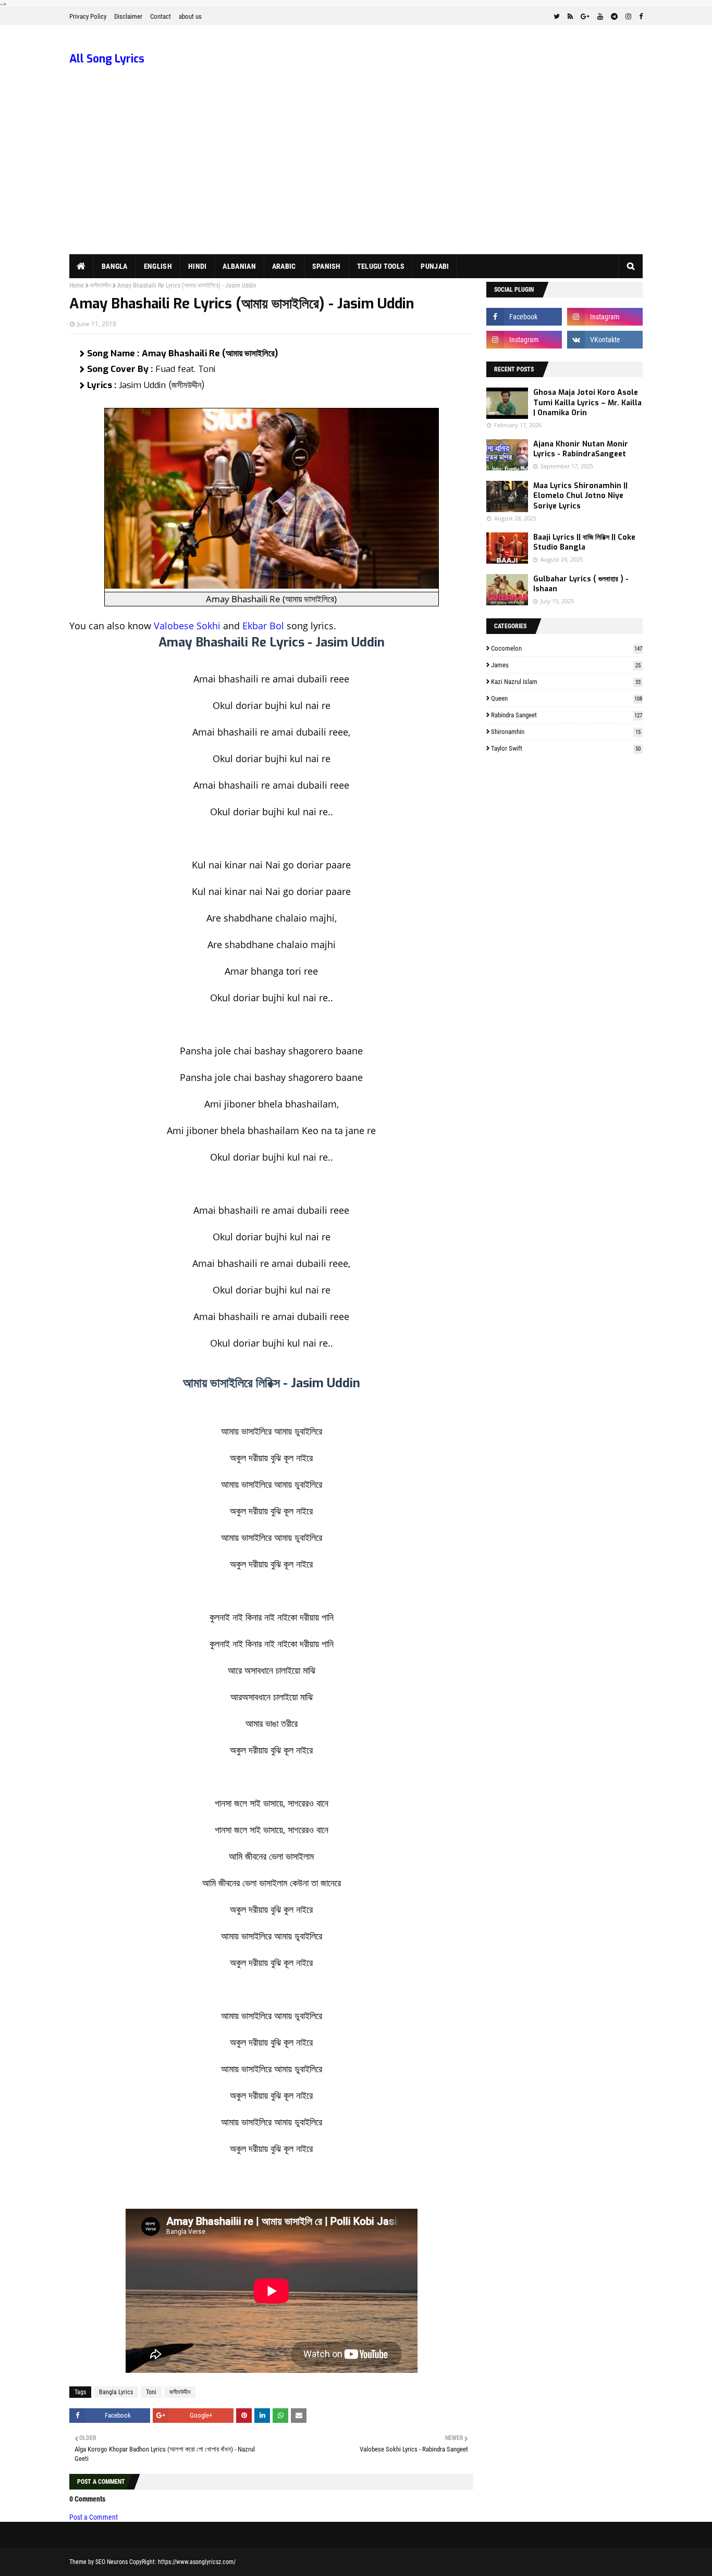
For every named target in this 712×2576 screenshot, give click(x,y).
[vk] (605, 340)
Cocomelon (567, 648)
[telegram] (614, 17)
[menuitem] (82, 266)
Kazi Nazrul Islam (566, 682)
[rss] (570, 17)
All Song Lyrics (107, 59)
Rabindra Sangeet (567, 715)
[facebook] (640, 17)
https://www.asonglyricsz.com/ (197, 2562)
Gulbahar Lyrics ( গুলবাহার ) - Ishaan (581, 584)
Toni (151, 2392)
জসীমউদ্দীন (101, 285)
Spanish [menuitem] (327, 266)
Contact (161, 16)
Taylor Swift (566, 748)
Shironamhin (566, 732)
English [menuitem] (158, 266)
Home (77, 285)
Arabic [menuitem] (284, 266)
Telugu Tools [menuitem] (381, 266)
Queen (567, 698)
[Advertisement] (356, 176)
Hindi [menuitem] (198, 266)
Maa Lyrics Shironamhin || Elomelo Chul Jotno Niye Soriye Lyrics (580, 496)
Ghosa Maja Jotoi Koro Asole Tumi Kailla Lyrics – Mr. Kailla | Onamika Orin (587, 403)
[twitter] (557, 17)
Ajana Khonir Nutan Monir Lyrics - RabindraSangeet (581, 449)
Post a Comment (94, 2517)
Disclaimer (128, 16)
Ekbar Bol (263, 626)
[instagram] (628, 17)
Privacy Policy (88, 16)
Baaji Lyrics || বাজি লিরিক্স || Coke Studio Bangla (584, 543)
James (566, 665)
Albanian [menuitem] (239, 266)
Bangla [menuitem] (115, 266)
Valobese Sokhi (187, 626)
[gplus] (585, 17)
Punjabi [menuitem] (435, 266)
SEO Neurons (112, 2562)
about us (190, 16)
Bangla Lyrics (116, 2392)
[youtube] (600, 17)
